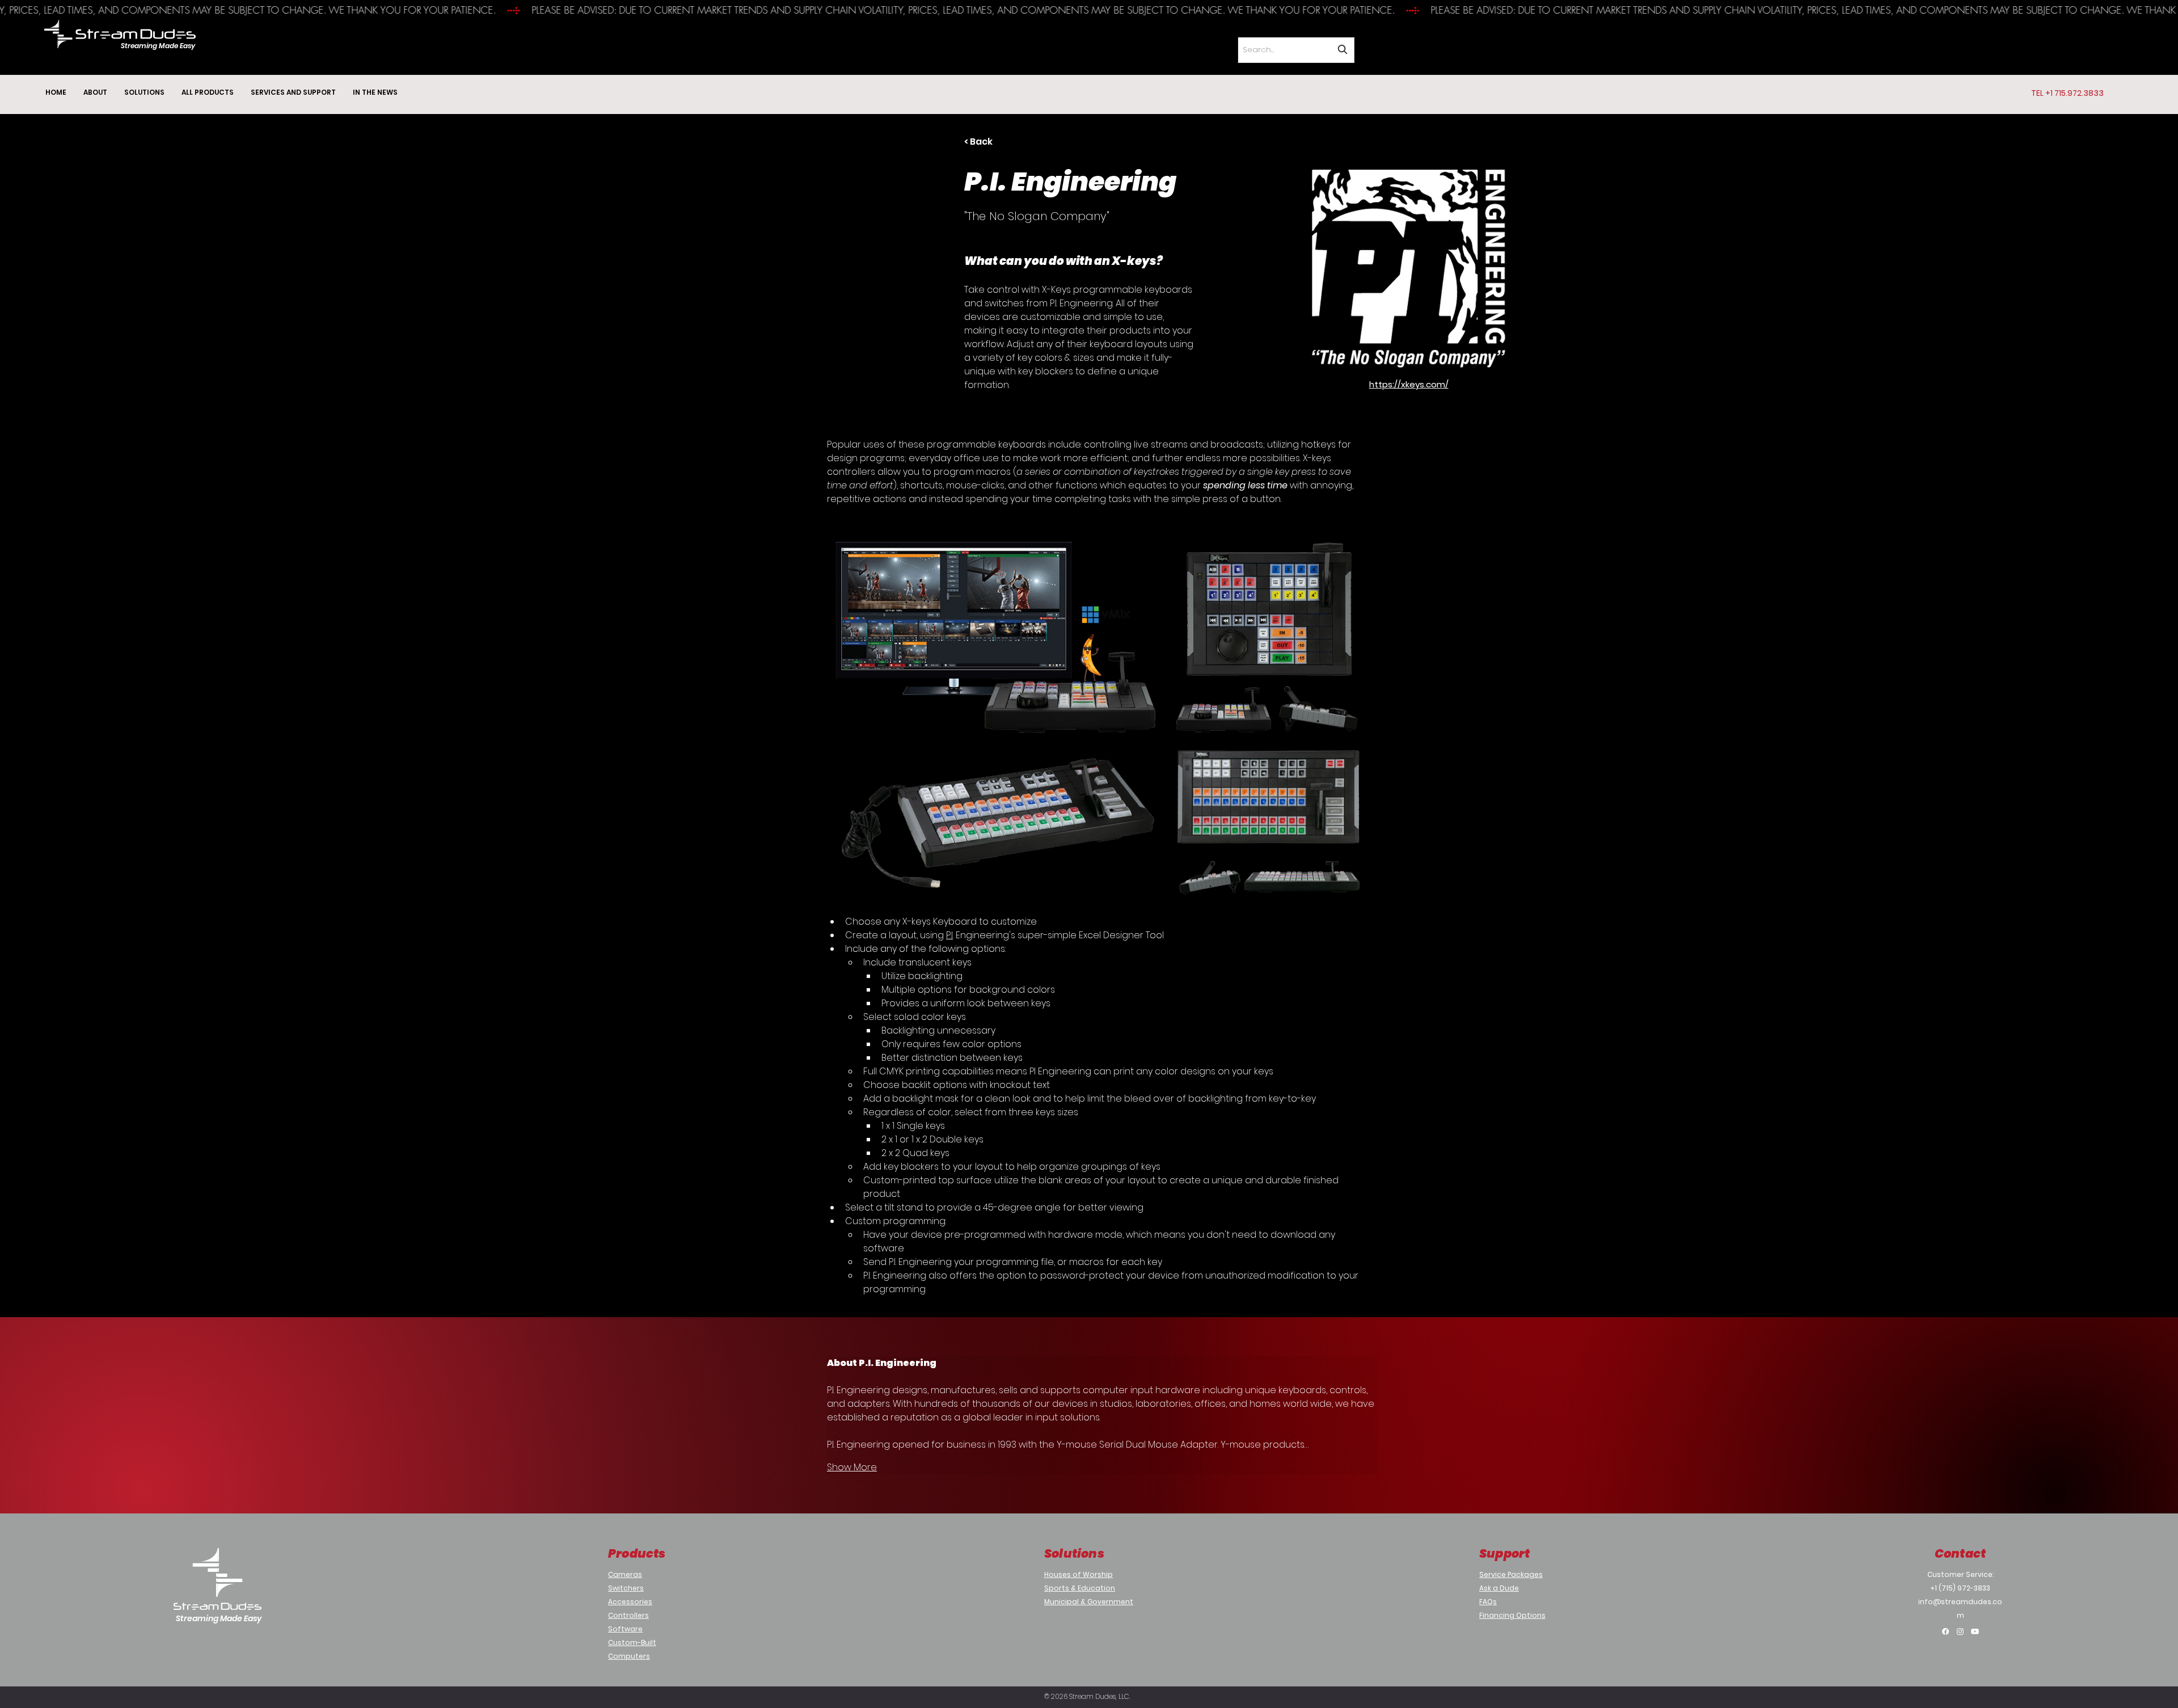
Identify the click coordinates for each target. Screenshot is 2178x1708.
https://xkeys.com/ (1409, 384)
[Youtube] (1975, 1631)
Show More (852, 1467)
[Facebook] (1945, 1631)
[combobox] (1296, 50)
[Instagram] (1960, 1631)
